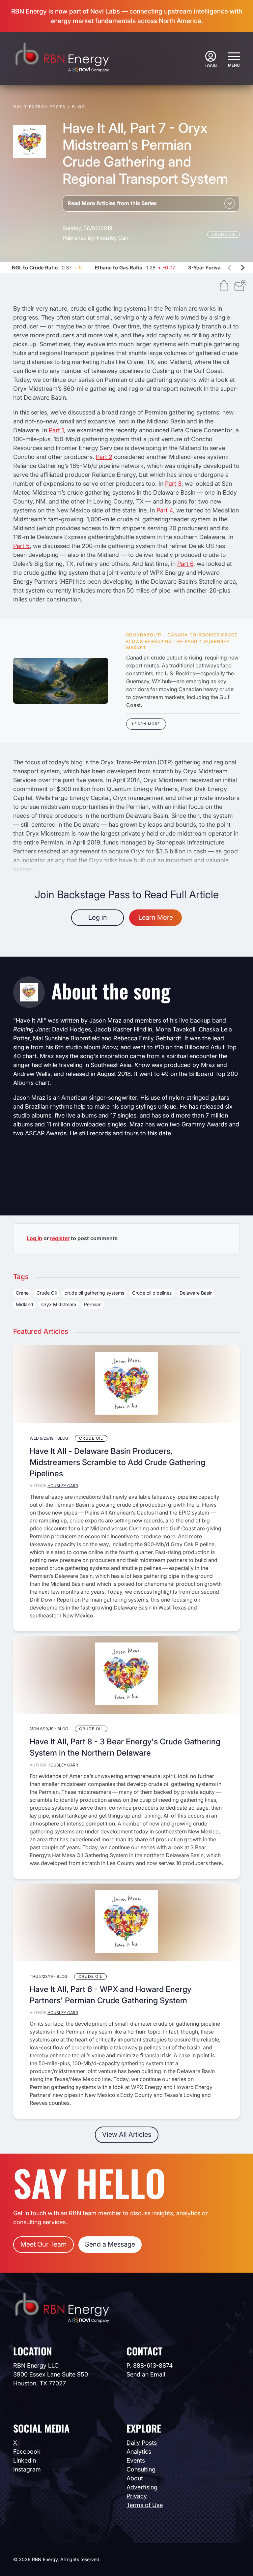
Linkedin (25, 2460)
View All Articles (127, 2134)
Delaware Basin (196, 1293)
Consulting (141, 2469)
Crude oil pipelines (152, 1293)
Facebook (27, 2452)
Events (136, 2460)
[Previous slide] (230, 267)
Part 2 (104, 457)
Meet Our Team (43, 2244)
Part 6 (185, 564)
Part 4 (165, 510)
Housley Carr (113, 238)
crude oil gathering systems (94, 1293)
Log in (98, 917)
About (135, 2478)
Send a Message (110, 2244)
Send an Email (146, 2374)
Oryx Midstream (59, 1304)
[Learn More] (61, 681)
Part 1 (56, 430)
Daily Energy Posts (39, 107)
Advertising (142, 2487)
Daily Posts (142, 2443)
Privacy (137, 2496)
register (60, 1238)
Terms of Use (145, 2505)
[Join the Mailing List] (240, 286)
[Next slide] (242, 267)
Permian (93, 1304)
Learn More (146, 724)
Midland (25, 1304)
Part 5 (21, 546)
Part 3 (173, 484)
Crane (22, 1293)
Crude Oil (224, 234)
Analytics (139, 2452)
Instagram (27, 2469)
